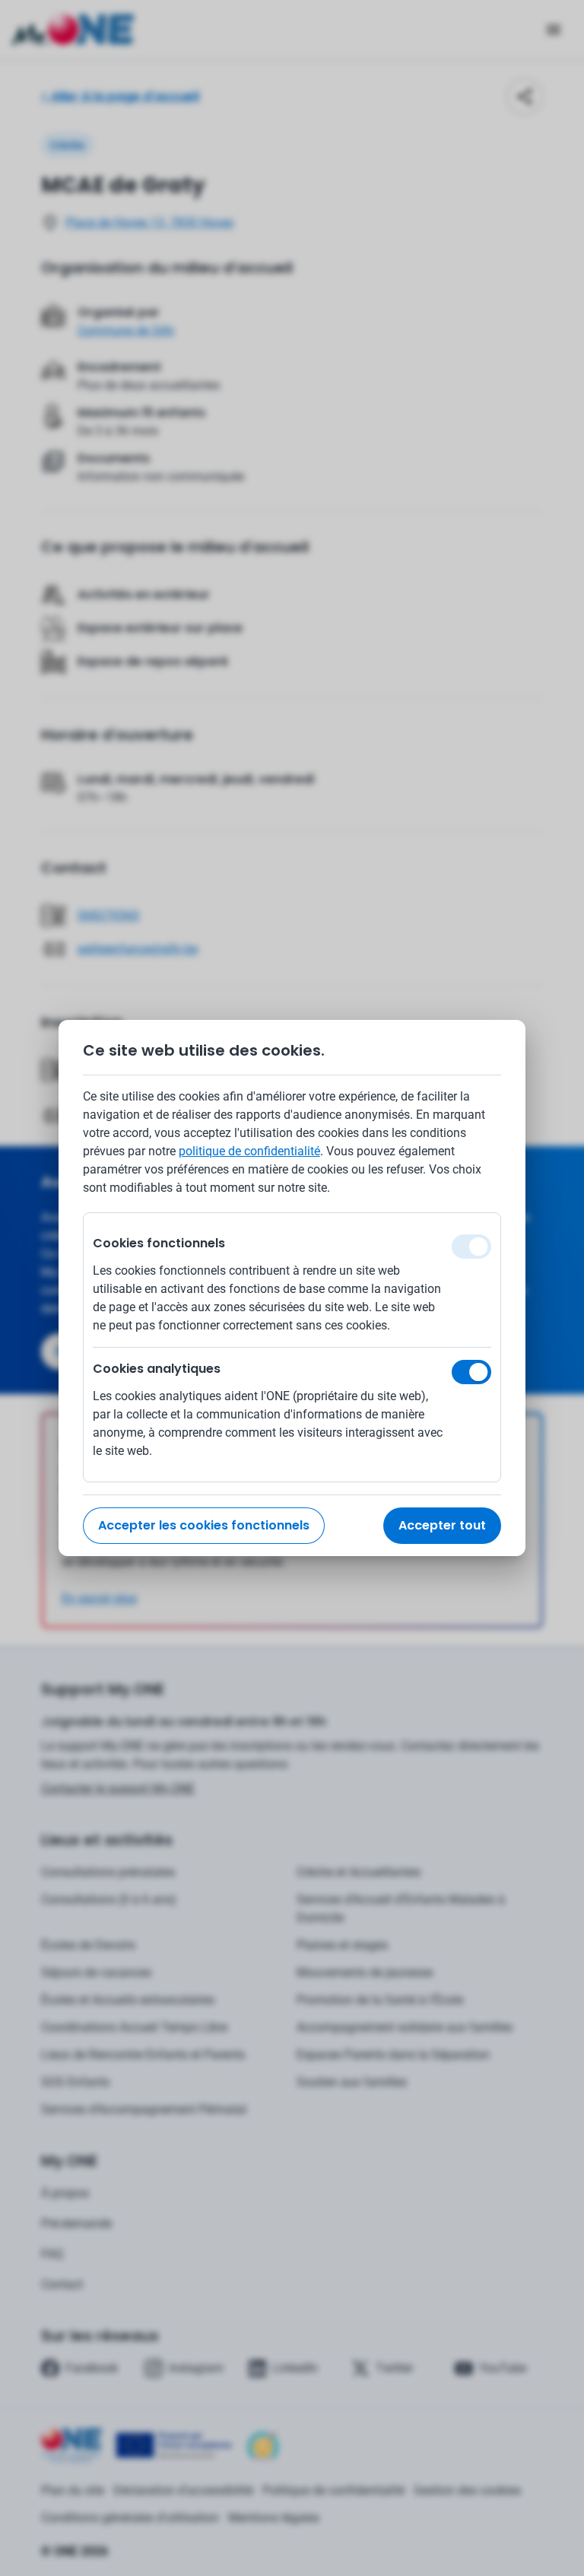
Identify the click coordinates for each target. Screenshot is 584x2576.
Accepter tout (442, 1525)
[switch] (471, 1372)
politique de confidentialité (249, 1151)
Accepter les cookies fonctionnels (204, 1525)
